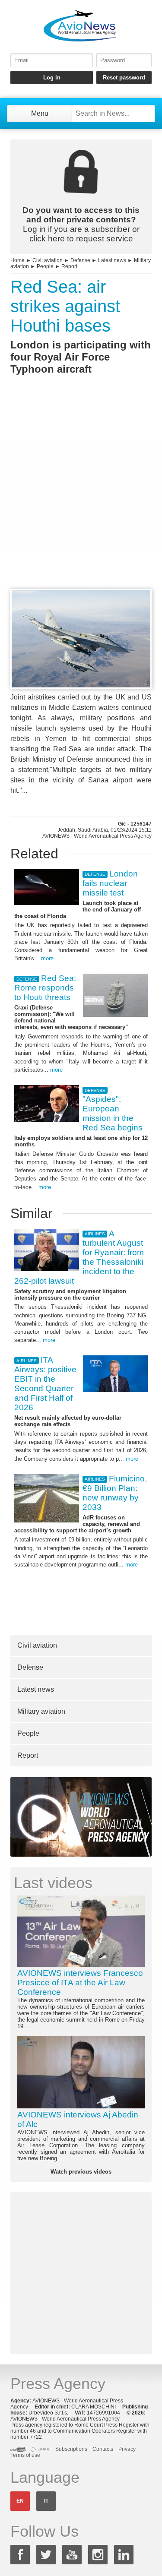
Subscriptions (71, 2449)
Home (17, 260)
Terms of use (25, 2455)
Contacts (103, 2449)
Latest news (112, 260)
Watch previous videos (81, 2172)
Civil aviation (48, 260)
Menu (40, 113)
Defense (80, 260)
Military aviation (41, 1711)
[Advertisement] (81, 498)
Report (69, 266)
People (45, 266)
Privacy (127, 2449)
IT (46, 2501)
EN (20, 2501)
